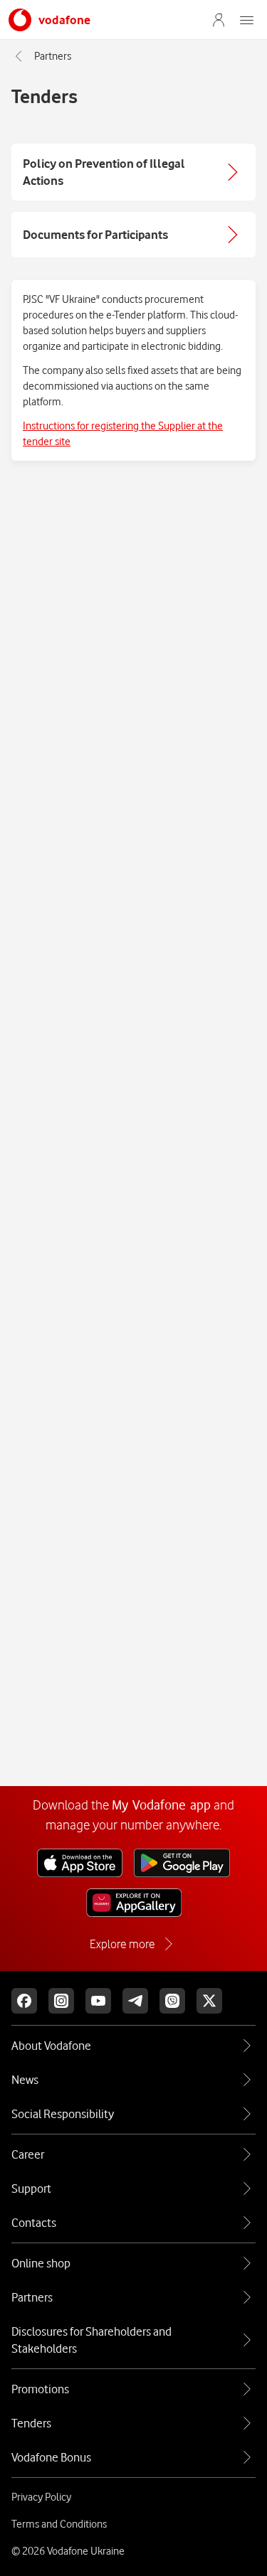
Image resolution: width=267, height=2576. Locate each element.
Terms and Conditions (59, 2524)
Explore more (122, 1944)
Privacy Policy (41, 2497)
